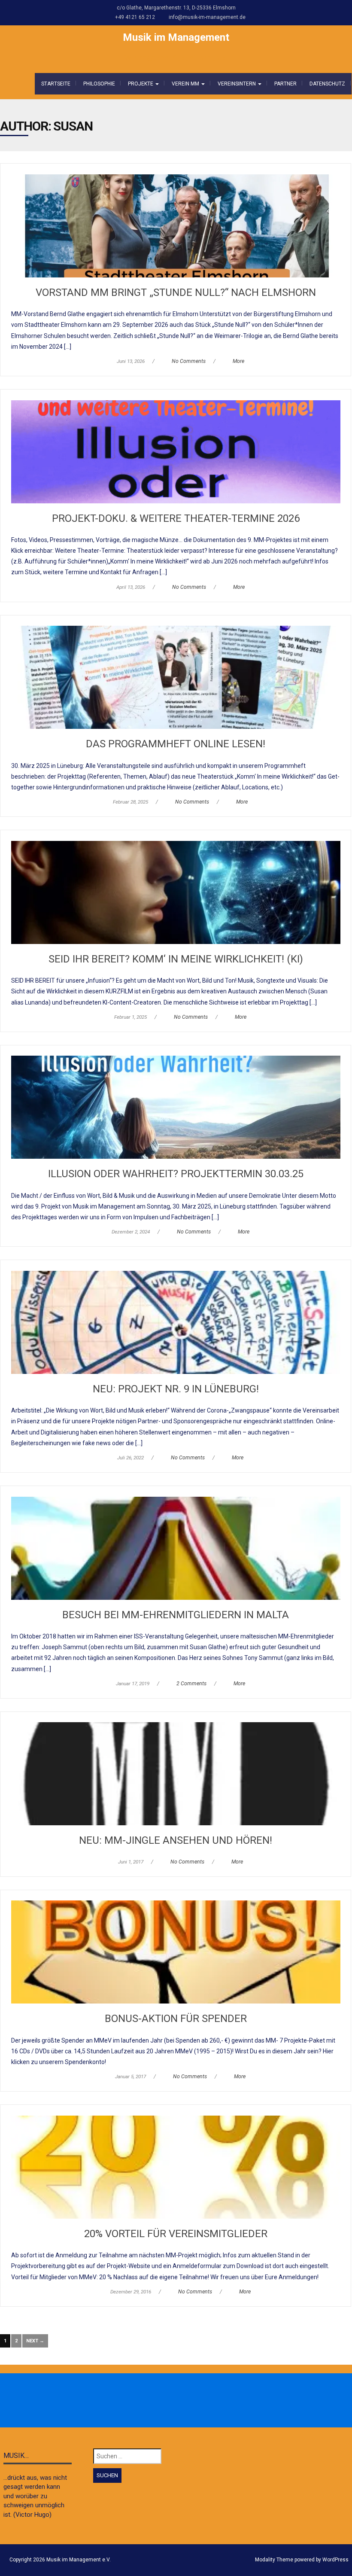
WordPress (335, 2560)
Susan (73, 126)
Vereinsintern (237, 84)
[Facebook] (148, 2401)
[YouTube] (204, 2401)
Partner (285, 84)
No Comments (189, 361)
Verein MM (186, 84)
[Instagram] (167, 2401)
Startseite (56, 84)
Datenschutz (327, 84)
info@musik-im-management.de (207, 17)
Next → (35, 2341)
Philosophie (99, 84)
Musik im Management (176, 37)
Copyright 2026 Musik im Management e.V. (60, 2560)
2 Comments (191, 1684)
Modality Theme (274, 2560)
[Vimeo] (185, 2401)
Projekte (141, 84)
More (238, 361)
